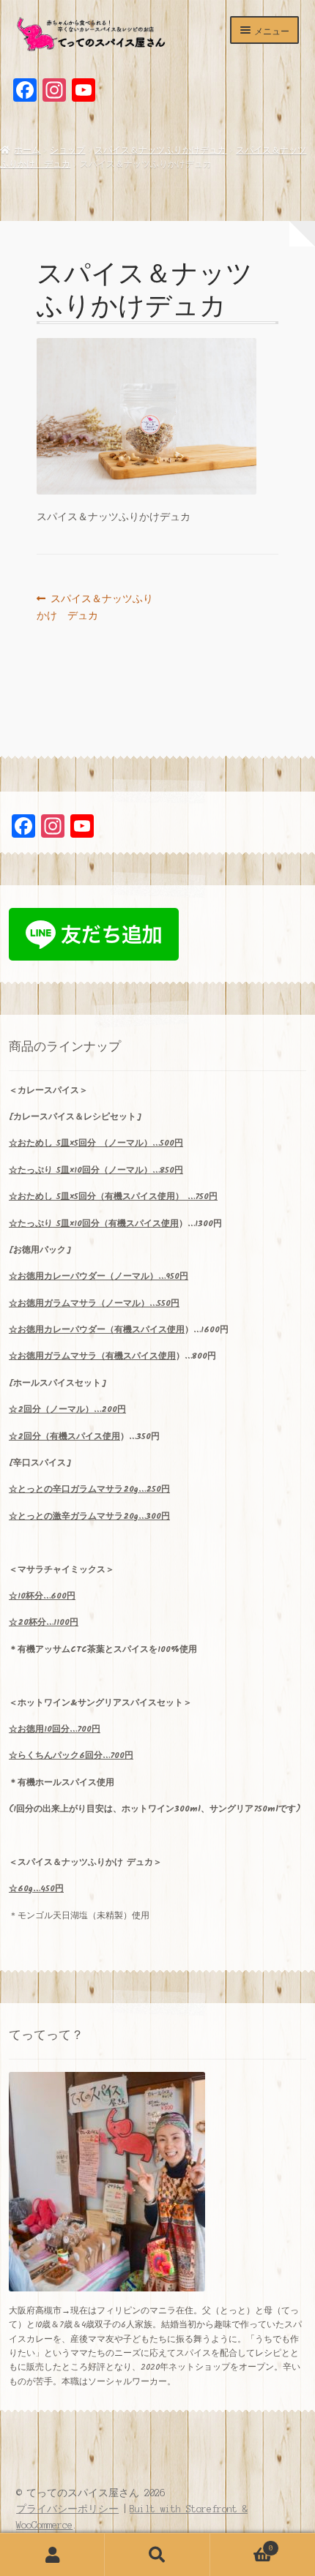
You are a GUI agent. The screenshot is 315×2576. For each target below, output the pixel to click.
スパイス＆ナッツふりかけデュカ (160, 150)
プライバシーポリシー (67, 2509)
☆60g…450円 (36, 1889)
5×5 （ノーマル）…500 (96, 1143)
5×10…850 (96, 1170)
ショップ (67, 150)
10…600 (42, 1596)
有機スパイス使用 (144, 1224)
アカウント (52, 2555)
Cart (242, 2544)
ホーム (27, 150)
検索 (157, 2555)
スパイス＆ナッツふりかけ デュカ (95, 608)
